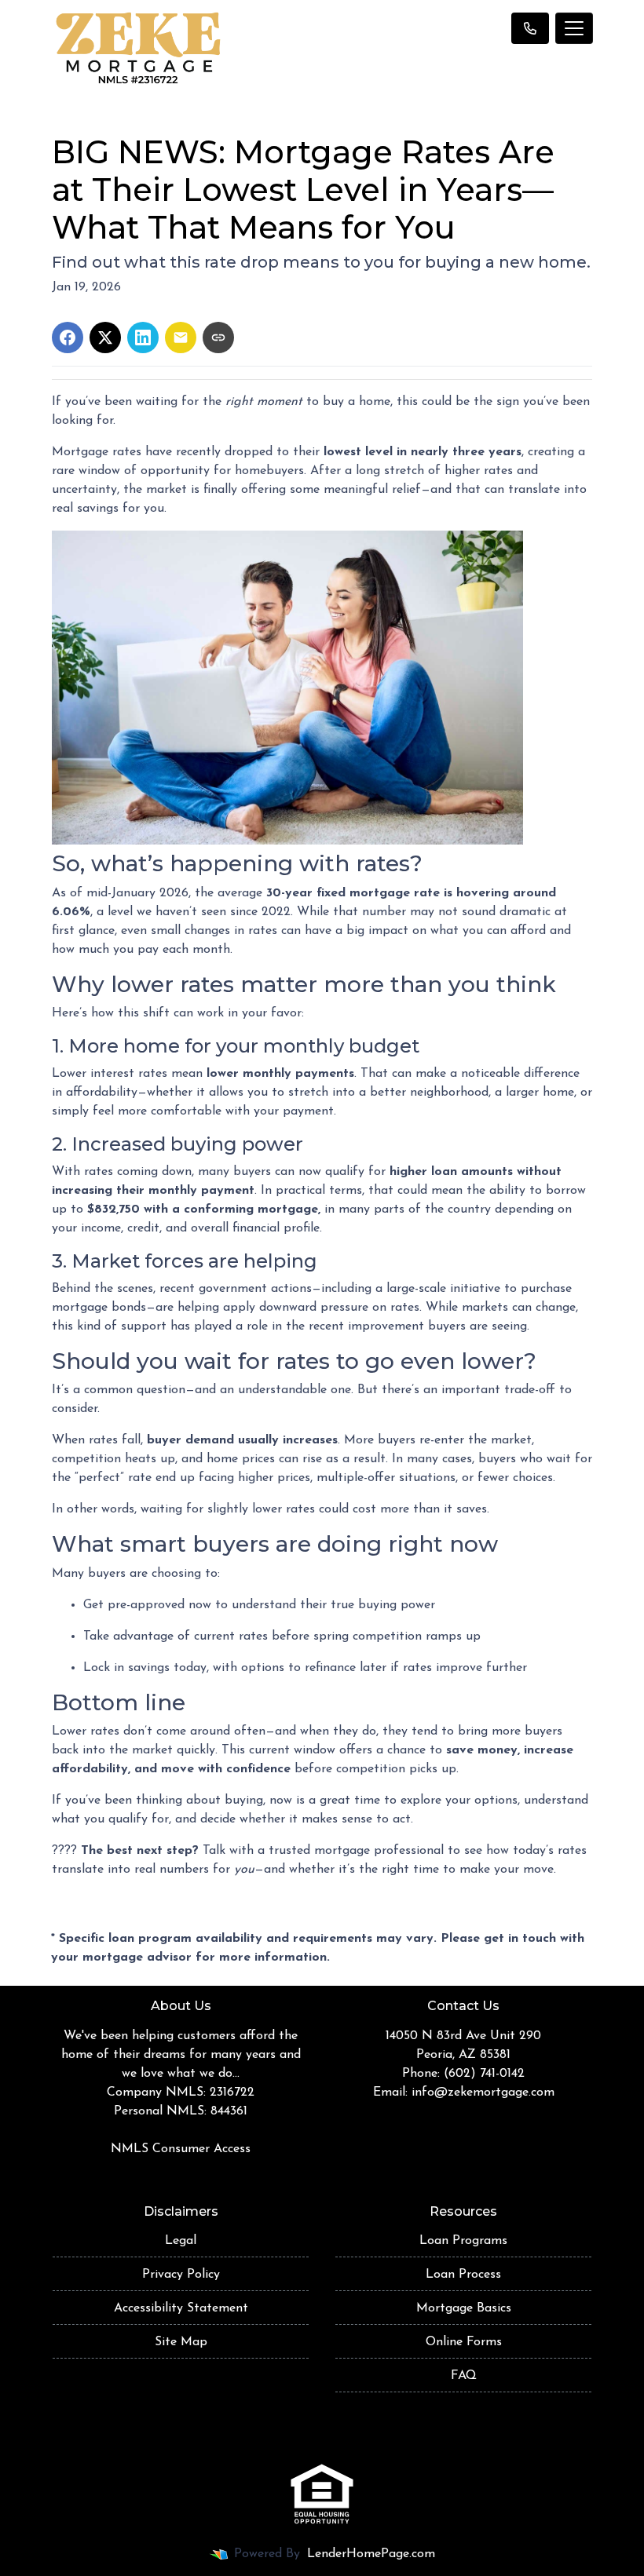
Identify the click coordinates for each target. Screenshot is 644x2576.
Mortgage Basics (464, 2308)
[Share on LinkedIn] (143, 338)
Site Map (181, 2342)
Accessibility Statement (181, 2308)
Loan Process (463, 2275)
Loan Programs (463, 2241)
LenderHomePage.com (371, 2554)
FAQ (464, 2376)
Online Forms (464, 2342)
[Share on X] (105, 338)
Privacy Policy (181, 2275)
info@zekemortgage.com (483, 2093)
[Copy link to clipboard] (218, 338)
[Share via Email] (181, 338)
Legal (181, 2241)
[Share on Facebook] (68, 338)
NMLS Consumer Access (181, 2149)
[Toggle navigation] (574, 28)
